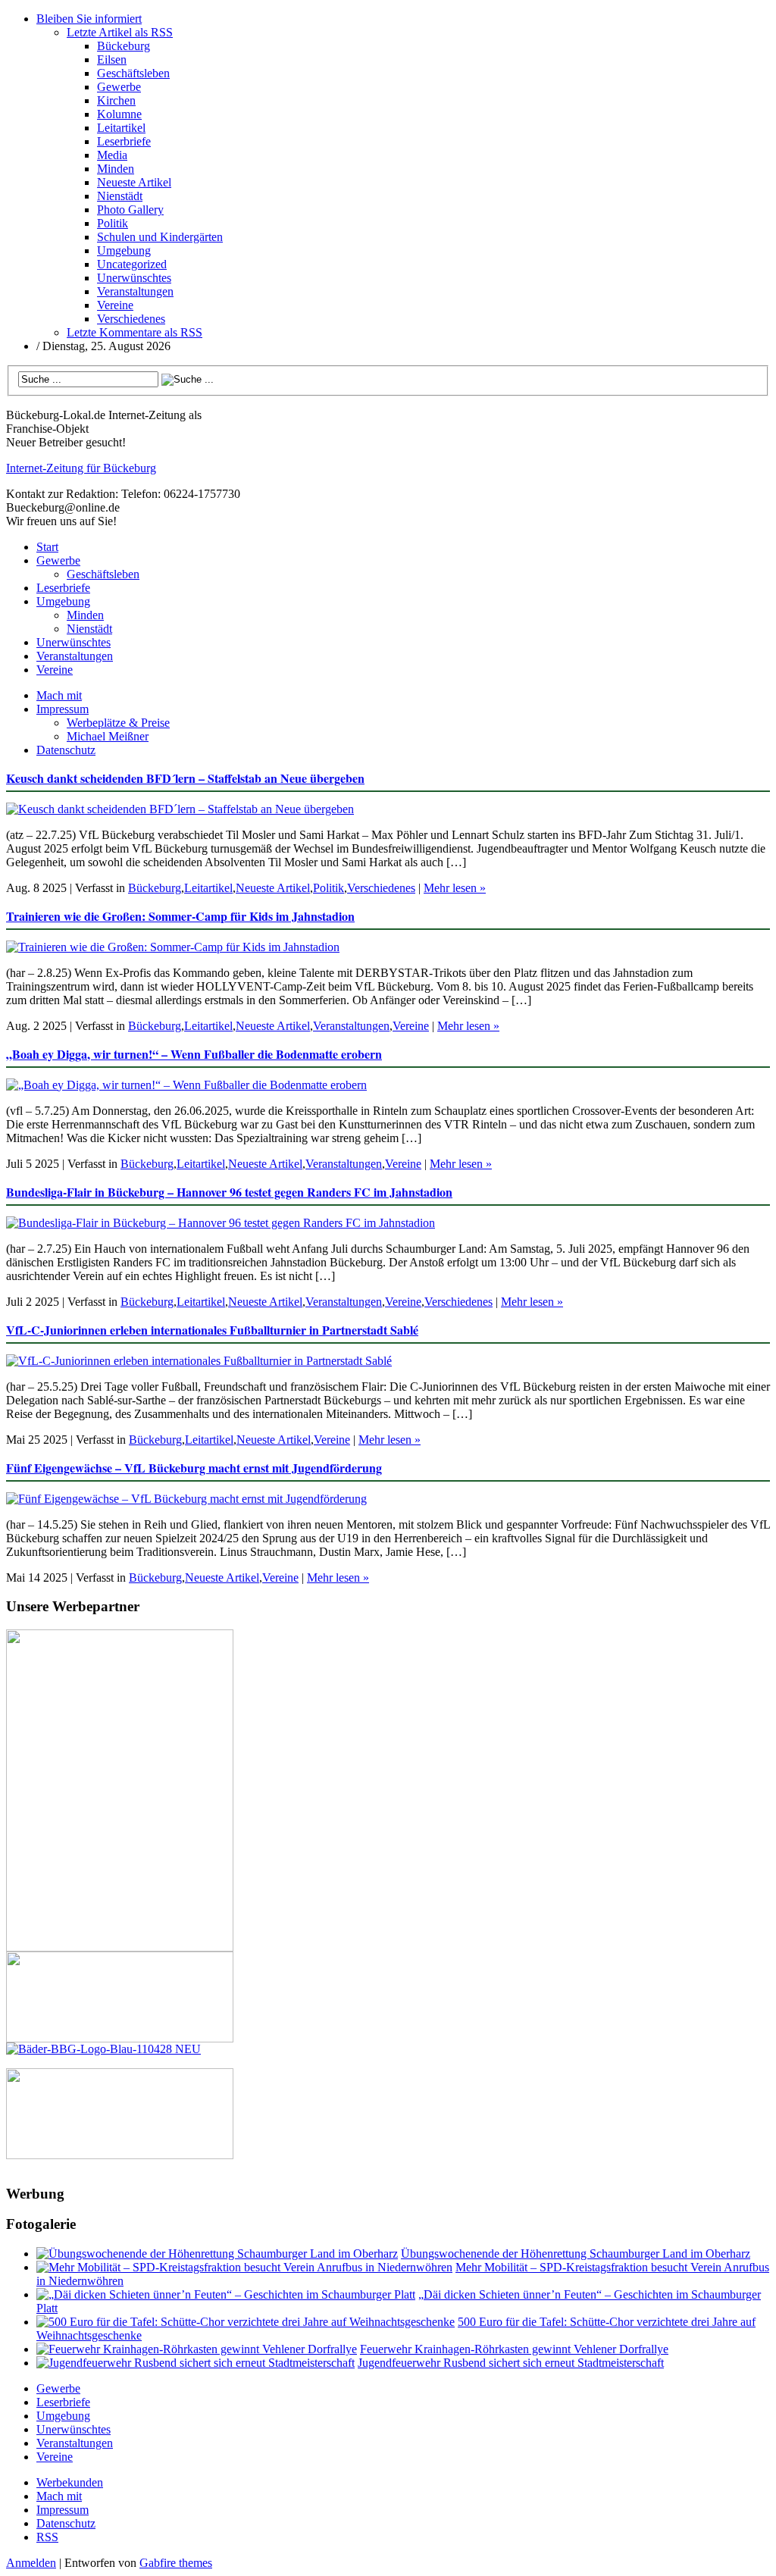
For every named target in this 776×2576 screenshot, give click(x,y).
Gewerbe (119, 87)
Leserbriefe (124, 141)
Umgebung (124, 250)
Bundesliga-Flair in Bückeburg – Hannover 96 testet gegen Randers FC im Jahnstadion (229, 1192)
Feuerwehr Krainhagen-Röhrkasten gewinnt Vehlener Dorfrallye (514, 2349)
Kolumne (119, 114)
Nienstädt (120, 196)
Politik (113, 223)
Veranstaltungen (135, 291)
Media (112, 155)
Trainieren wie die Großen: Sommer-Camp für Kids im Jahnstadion (180, 916)
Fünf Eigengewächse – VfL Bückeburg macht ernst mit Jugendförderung (194, 1468)
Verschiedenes (131, 319)
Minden (116, 169)
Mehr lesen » (455, 888)
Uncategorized (132, 264)
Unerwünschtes (134, 278)
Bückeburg (124, 46)
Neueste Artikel (134, 182)
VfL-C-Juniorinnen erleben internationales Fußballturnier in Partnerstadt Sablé (212, 1330)
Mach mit (59, 695)
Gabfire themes (176, 2563)
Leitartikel (121, 128)
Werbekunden (70, 2482)
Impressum (63, 709)
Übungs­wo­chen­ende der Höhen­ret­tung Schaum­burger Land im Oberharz (576, 2254)
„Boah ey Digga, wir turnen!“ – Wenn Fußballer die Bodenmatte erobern (194, 1054)
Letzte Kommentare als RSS (135, 332)
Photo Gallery (130, 210)
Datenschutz (66, 750)
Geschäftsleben (133, 73)
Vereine (115, 305)
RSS (47, 2537)
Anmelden (31, 2563)
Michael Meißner (108, 736)
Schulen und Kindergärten (160, 237)
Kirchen (116, 100)
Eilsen (112, 59)
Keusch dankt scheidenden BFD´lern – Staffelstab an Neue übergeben (185, 778)
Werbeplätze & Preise (118, 723)
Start (47, 547)
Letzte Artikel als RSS (120, 32)
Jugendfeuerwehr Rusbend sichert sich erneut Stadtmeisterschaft (511, 2363)
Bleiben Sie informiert (89, 19)
